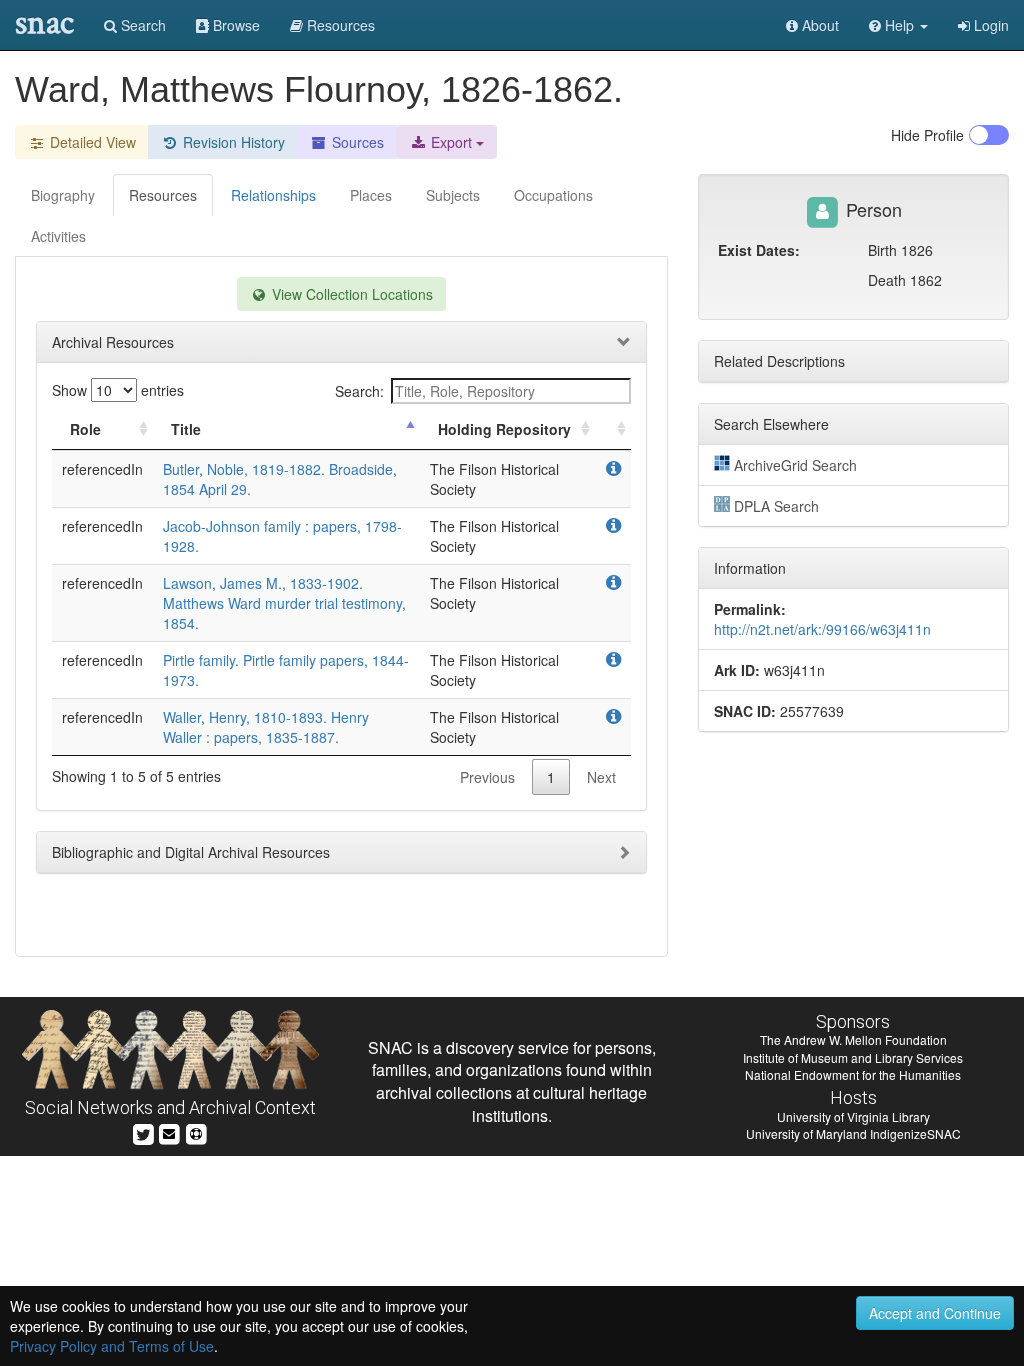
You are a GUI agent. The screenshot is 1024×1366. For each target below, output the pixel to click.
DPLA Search (776, 506)
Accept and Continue (935, 1313)
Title (186, 429)
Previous (487, 777)
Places (371, 195)
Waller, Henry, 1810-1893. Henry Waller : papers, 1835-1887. (266, 727)
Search (141, 25)
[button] (898, 25)
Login (989, 25)
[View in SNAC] (613, 469)
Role (85, 429)
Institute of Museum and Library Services (853, 1057)
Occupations (553, 195)
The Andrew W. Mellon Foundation (853, 1039)
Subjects (453, 195)
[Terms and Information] (196, 1132)
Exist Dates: (759, 250)
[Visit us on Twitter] (143, 1132)
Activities (58, 236)
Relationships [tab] (273, 195)
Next (601, 777)
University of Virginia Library (853, 1116)
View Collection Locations (350, 294)
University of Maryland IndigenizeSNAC (853, 1133)
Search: (359, 391)
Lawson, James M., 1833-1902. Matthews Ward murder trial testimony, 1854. (284, 603)
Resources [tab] (163, 195)
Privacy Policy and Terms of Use (112, 1346)
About (818, 25)
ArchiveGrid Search (795, 465)
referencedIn (102, 469)
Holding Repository (504, 429)
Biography (63, 195)
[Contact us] (169, 1132)
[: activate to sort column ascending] (613, 429)
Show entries (118, 390)
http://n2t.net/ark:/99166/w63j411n (822, 629)
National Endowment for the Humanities (853, 1074)
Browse (234, 25)
